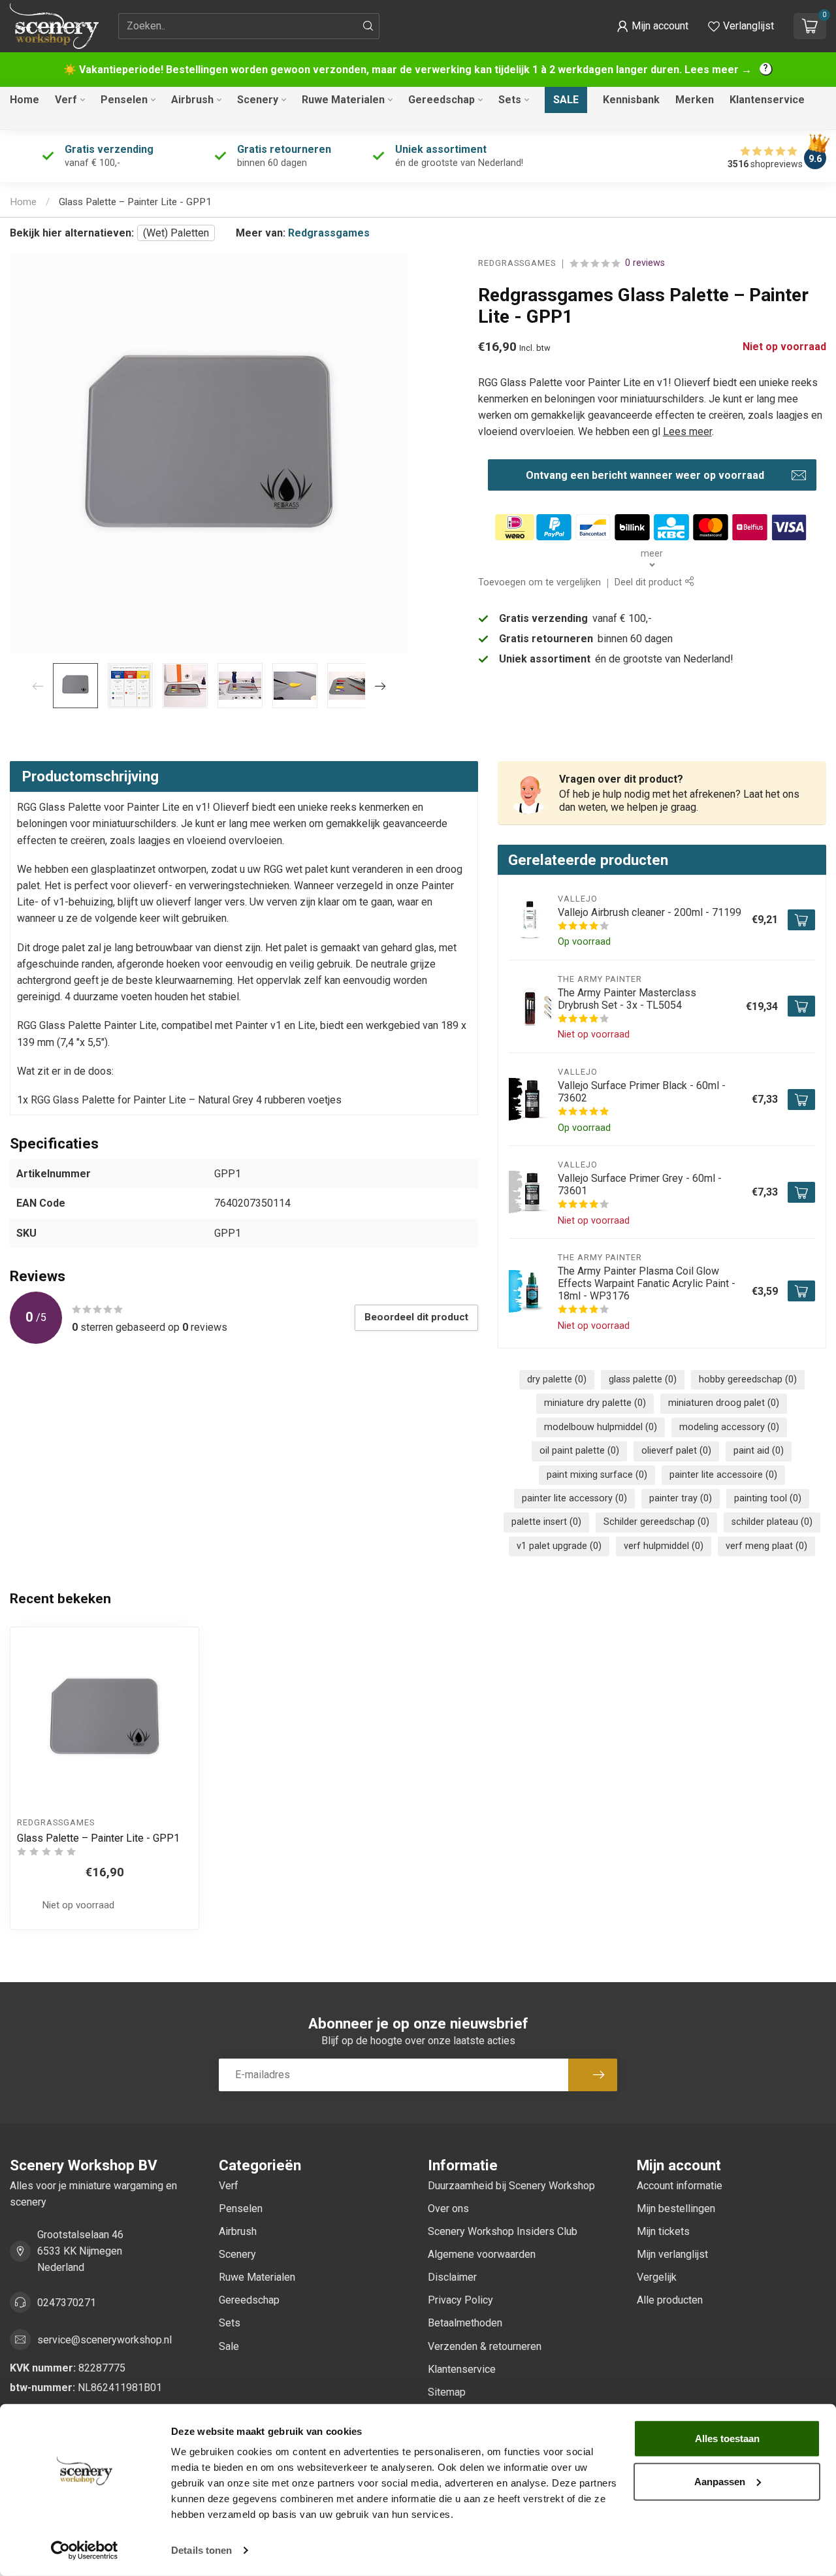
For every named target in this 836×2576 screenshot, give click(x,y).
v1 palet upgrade (559, 1546)
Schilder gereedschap (656, 1522)
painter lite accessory (574, 1498)
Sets (510, 100)
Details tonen (201, 2550)
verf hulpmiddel (664, 1546)
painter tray (681, 1498)
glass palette (643, 1379)
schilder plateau (772, 1522)
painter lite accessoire (723, 1475)
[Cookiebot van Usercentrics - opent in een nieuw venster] (85, 2551)
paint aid (759, 1451)
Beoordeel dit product (416, 1317)
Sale (566, 100)
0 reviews (645, 264)
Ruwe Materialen (343, 100)
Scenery (258, 100)
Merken (695, 100)
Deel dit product (650, 583)
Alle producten (670, 2300)
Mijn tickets (663, 2231)
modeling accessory (729, 1427)
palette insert (546, 1522)
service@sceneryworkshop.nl (104, 2340)
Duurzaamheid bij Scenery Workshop (511, 2186)
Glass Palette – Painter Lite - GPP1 (135, 202)
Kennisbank (631, 100)
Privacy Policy (460, 2300)
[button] (652, 26)
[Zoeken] (368, 26)
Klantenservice (767, 100)
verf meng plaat (766, 1546)
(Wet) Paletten (176, 233)
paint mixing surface (597, 1475)
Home (24, 100)
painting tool (768, 1498)
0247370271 (67, 2303)
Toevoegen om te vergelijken (539, 583)
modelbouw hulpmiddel (601, 1427)
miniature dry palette (595, 1403)
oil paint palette (579, 1451)
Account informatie (680, 2186)
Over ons (448, 2209)
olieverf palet (676, 1451)
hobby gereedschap (748, 1379)
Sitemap (447, 2392)
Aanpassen (720, 2481)
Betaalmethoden (465, 2323)
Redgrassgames (329, 233)
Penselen (124, 100)
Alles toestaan (727, 2438)
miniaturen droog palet (724, 1403)
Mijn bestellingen (676, 2209)
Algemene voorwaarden (482, 2254)
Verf (66, 100)
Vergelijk (657, 2277)
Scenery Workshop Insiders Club (503, 2231)
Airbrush (192, 100)
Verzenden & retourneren (485, 2346)
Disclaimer (452, 2277)
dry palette (557, 1379)
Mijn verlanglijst (672, 2254)
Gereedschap (442, 100)
